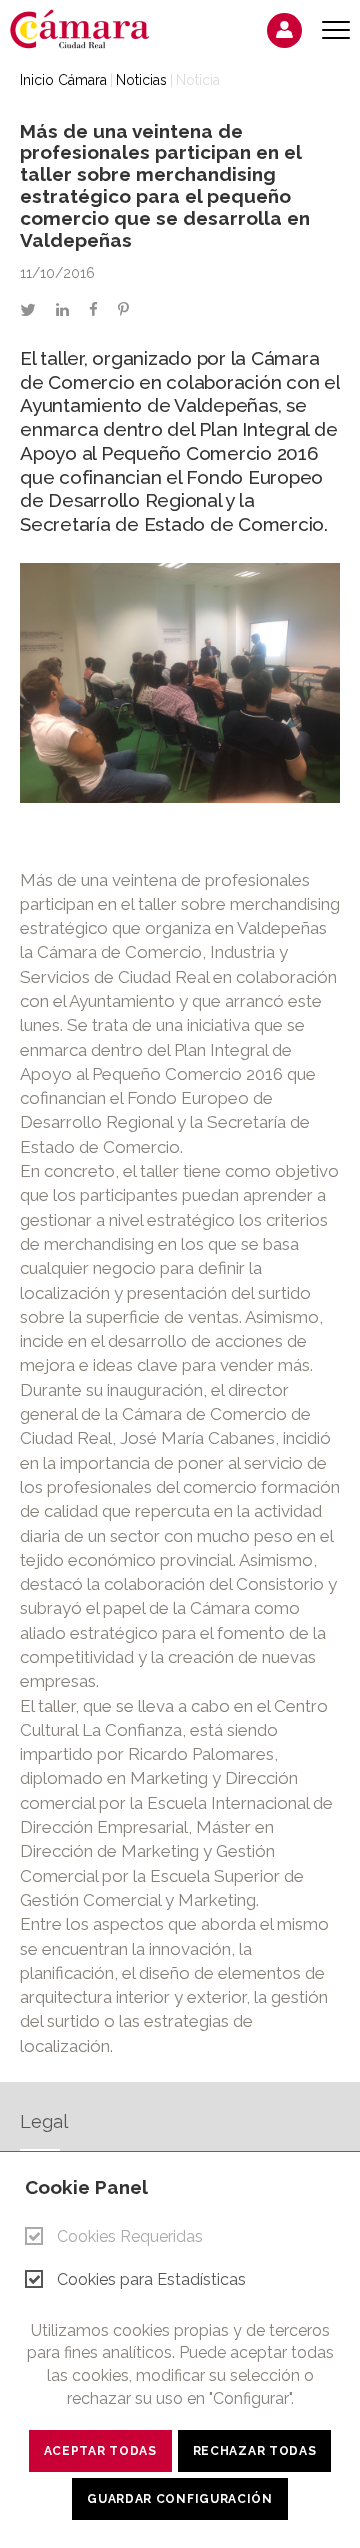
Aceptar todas (100, 2451)
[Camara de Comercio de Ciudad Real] (90, 28)
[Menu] (336, 30)
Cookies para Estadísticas (151, 2279)
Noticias (141, 80)
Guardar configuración (180, 2499)
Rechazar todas (255, 2451)
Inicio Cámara (63, 80)
